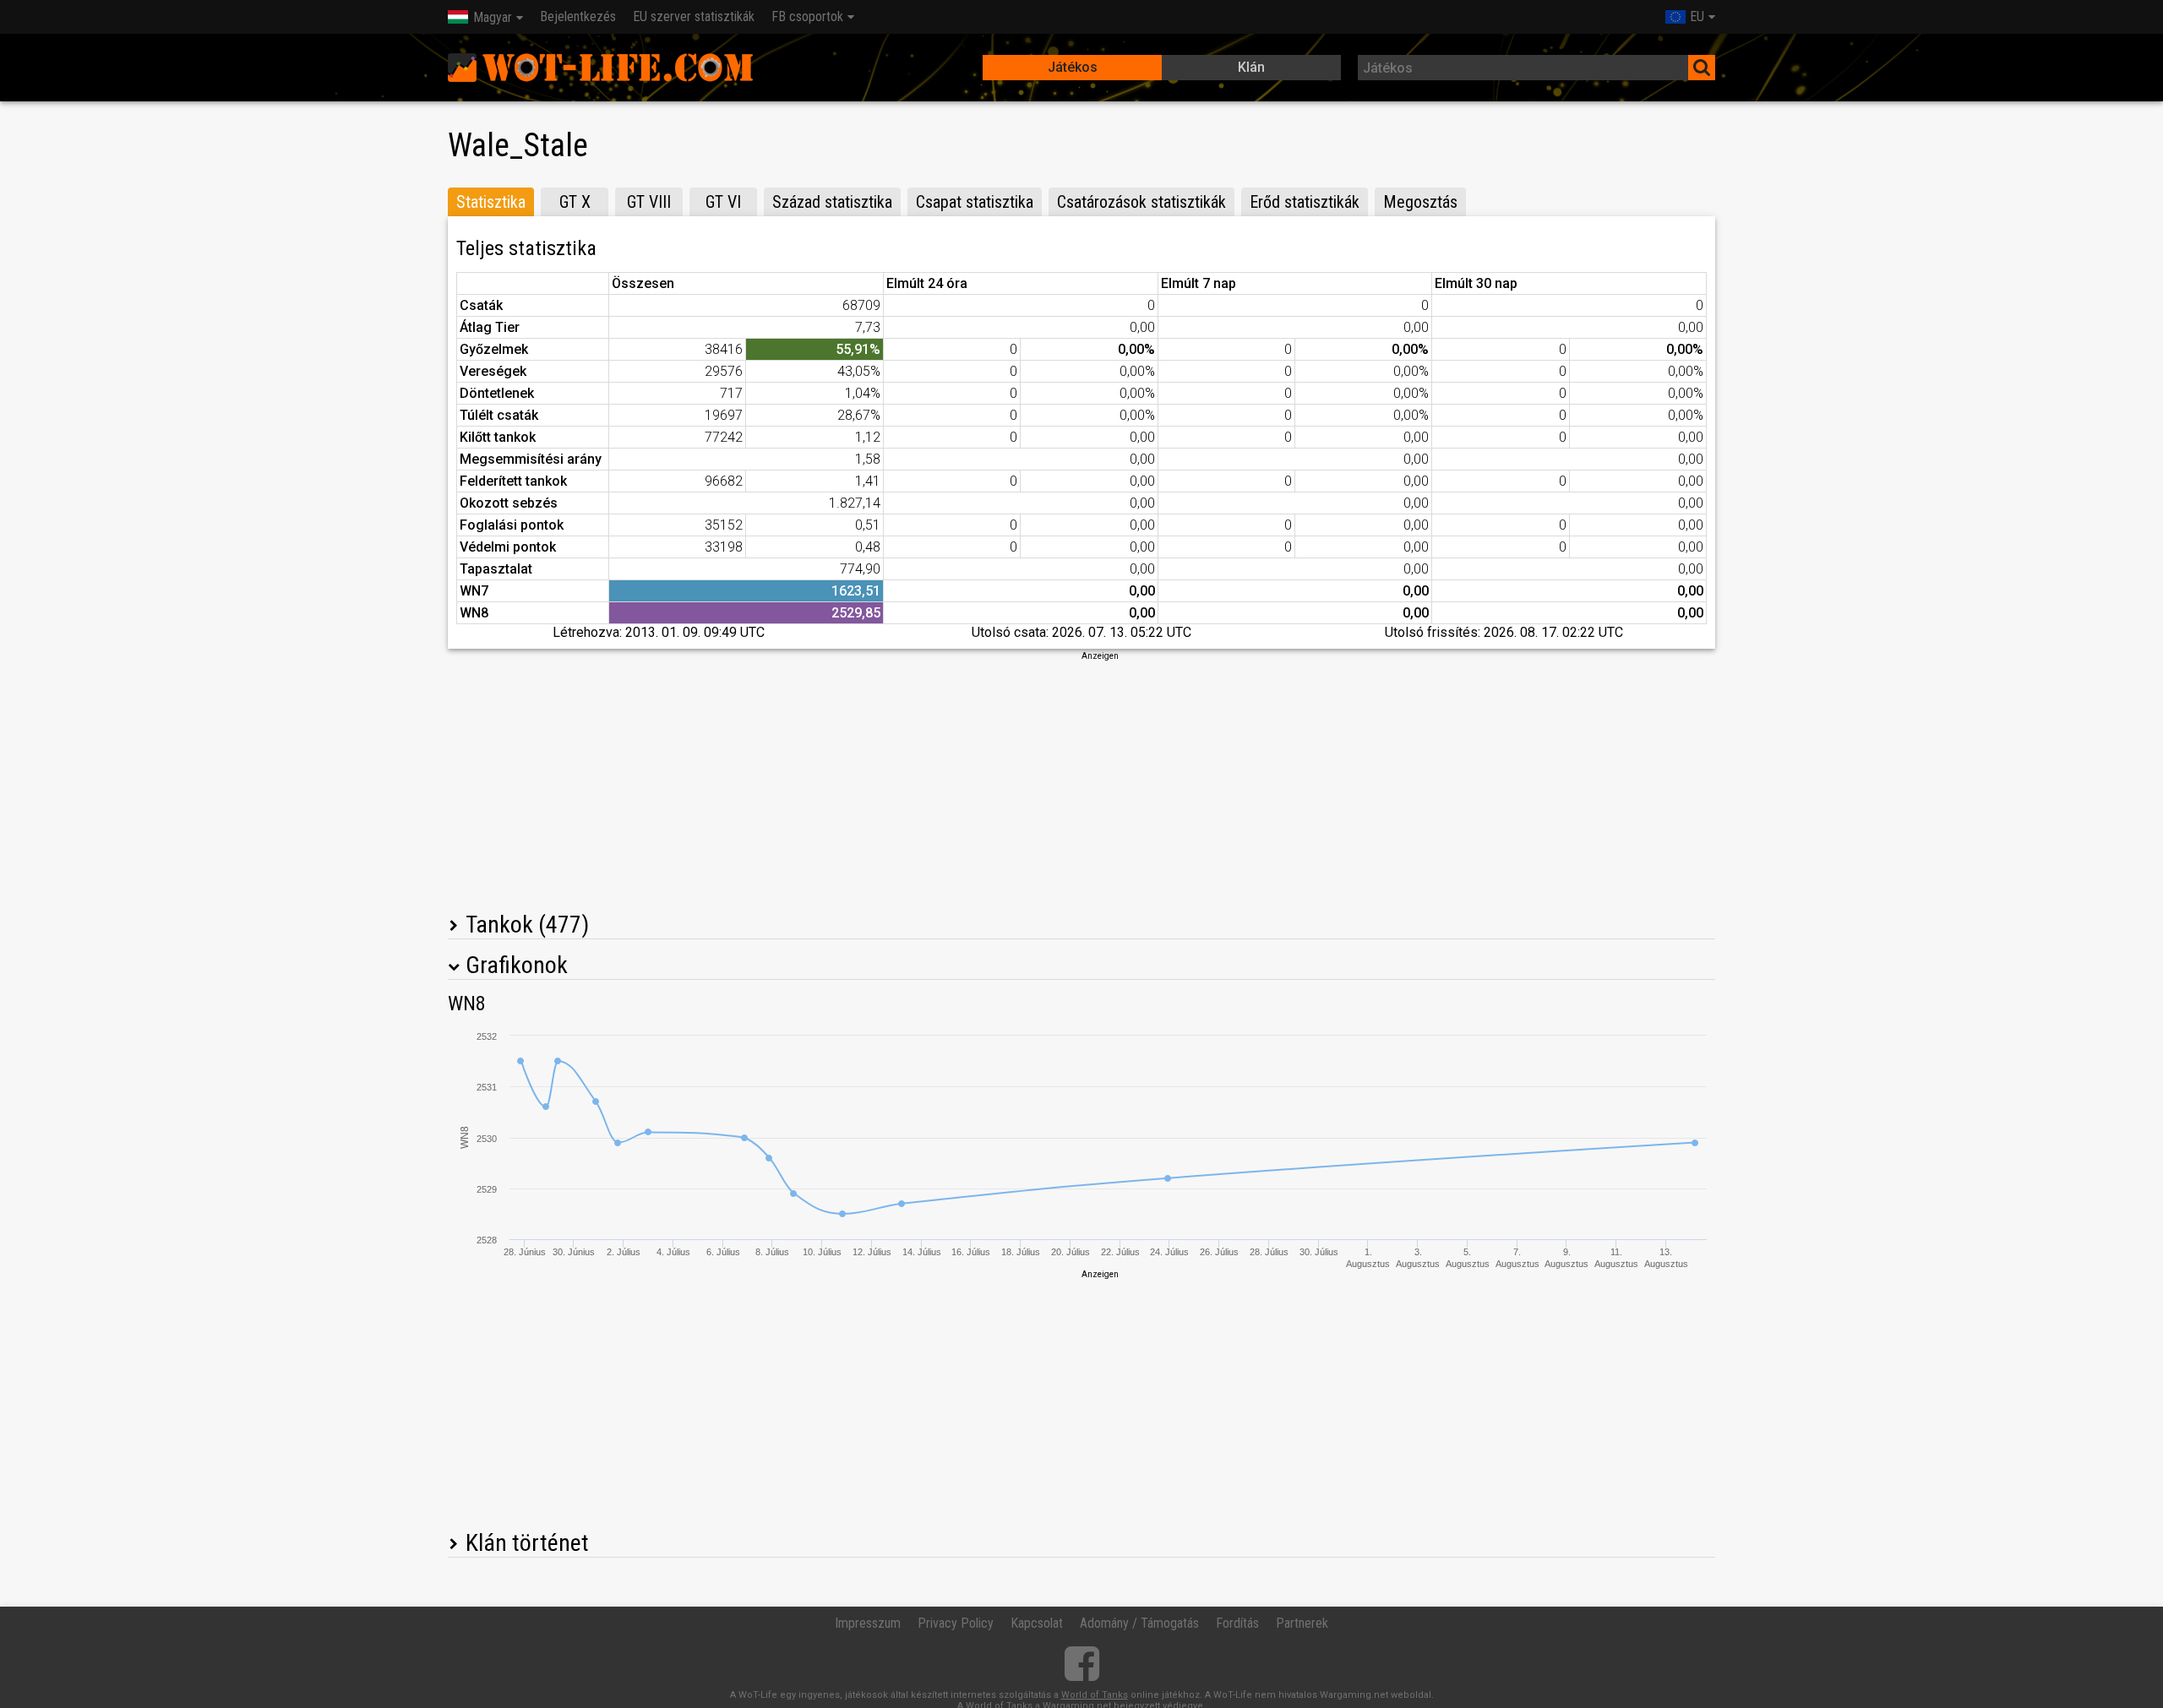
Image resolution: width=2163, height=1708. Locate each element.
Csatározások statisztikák (1141, 202)
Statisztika (491, 202)
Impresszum (868, 1623)
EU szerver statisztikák (694, 16)
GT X (575, 202)
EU (1697, 16)
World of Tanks (1095, 1695)
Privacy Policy (956, 1623)
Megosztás (1420, 202)
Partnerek (1302, 1623)
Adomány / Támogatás (1139, 1623)
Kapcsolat (1037, 1623)
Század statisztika (832, 202)
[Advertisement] (1081, 781)
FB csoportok (807, 16)
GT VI (723, 202)
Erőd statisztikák (1305, 202)
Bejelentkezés (578, 16)
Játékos (1073, 67)
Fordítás (1237, 1623)
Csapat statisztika (975, 202)
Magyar (493, 17)
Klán (1251, 67)
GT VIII (649, 202)
